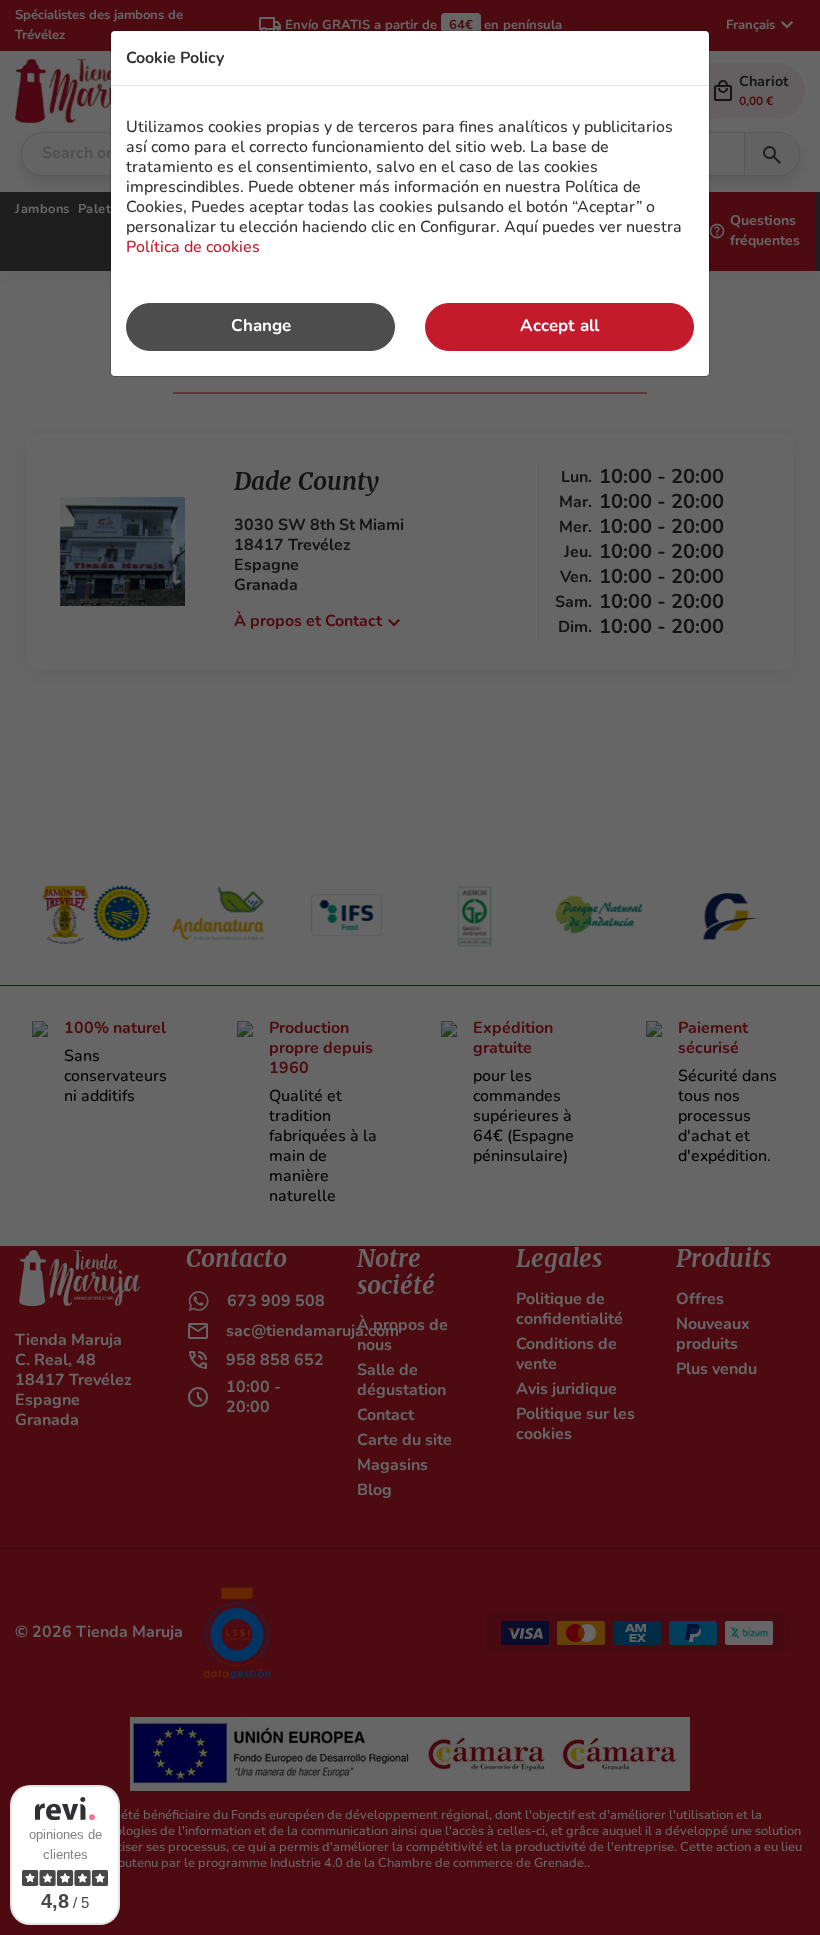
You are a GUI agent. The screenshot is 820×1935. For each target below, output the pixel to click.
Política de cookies (193, 247)
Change (261, 325)
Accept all (559, 325)
